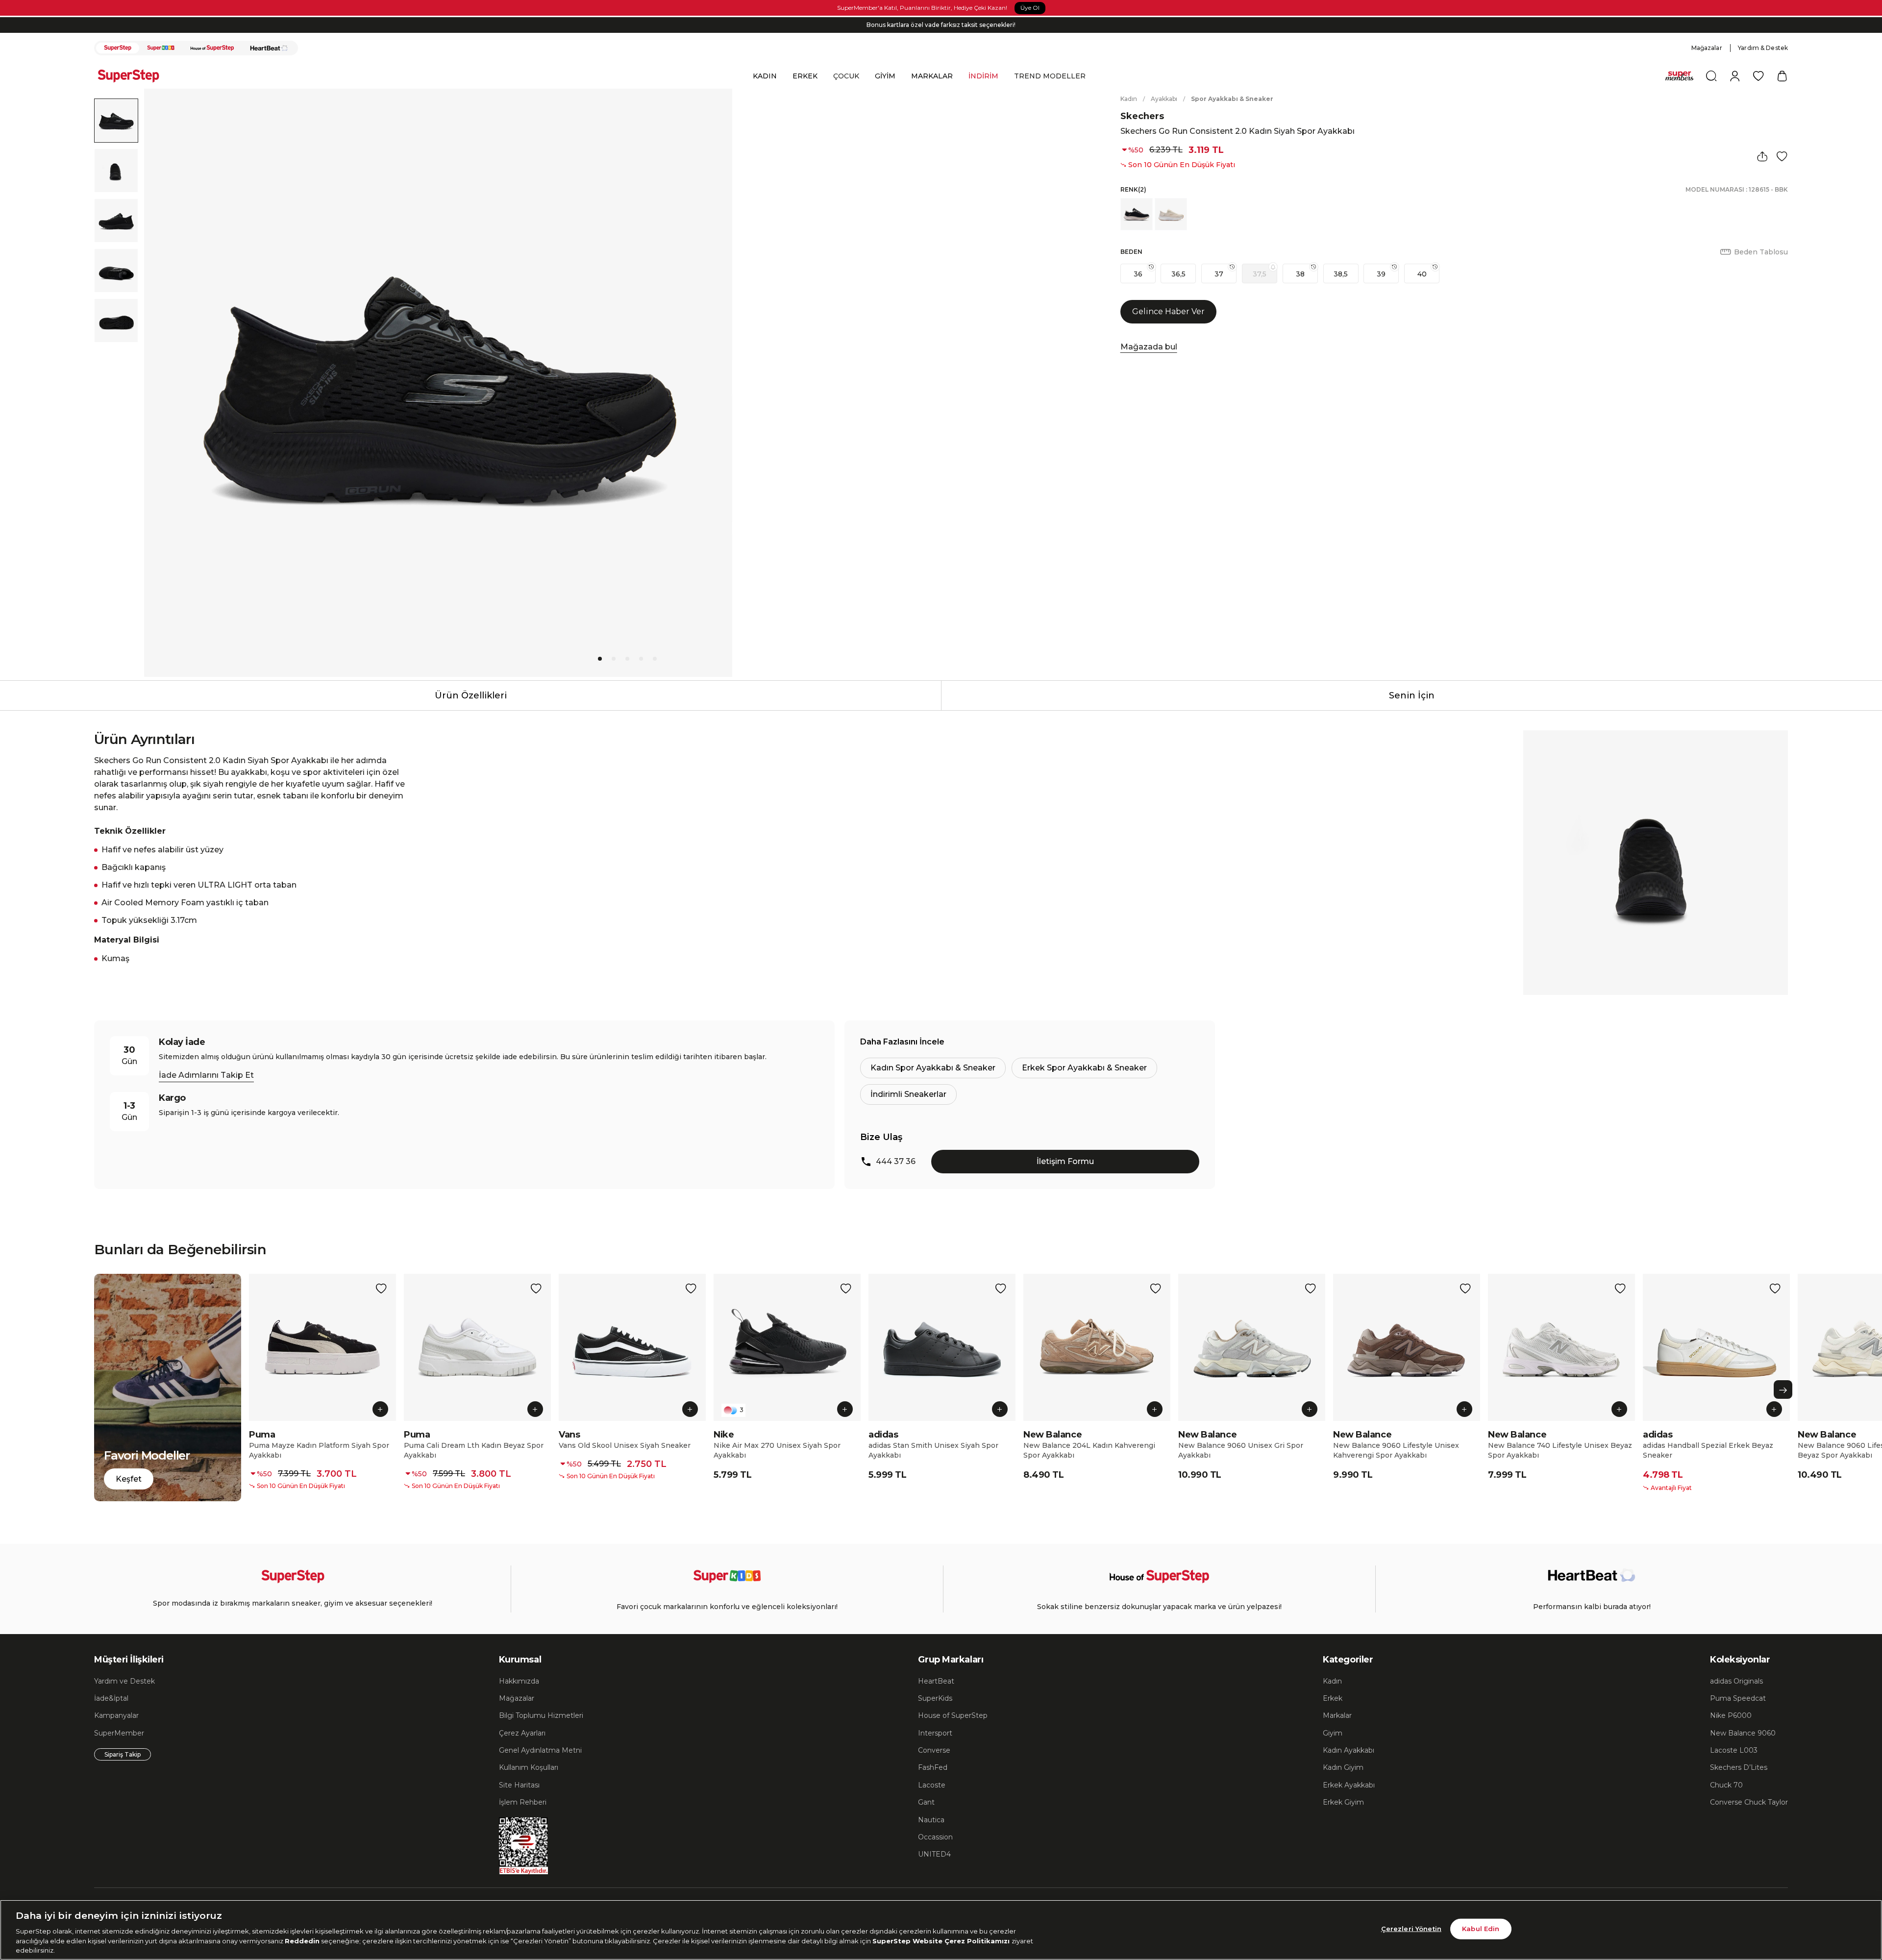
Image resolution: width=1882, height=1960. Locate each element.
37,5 (1260, 274)
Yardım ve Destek (124, 1681)
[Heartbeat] (269, 48)
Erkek (1333, 1698)
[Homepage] (133, 76)
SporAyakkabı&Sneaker (1232, 99)
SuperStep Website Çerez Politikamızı (942, 1940)
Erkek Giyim (1343, 1802)
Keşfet (129, 1479)
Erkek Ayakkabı (1349, 1785)
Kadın (1129, 99)
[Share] (1762, 156)
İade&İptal (111, 1698)
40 (1422, 274)
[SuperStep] (118, 48)
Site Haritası (519, 1785)
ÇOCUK (846, 76)
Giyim (1333, 1733)
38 (1300, 274)
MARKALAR (932, 76)
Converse (934, 1750)
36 (1138, 274)
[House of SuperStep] (212, 48)
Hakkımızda (519, 1681)
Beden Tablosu (1761, 252)
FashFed (933, 1767)
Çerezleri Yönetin (1411, 1929)
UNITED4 (934, 1854)
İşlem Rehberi (523, 1802)
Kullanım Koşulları (529, 1767)
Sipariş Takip (123, 1754)
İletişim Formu (1065, 1161)
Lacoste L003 (1734, 1750)
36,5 (1178, 274)
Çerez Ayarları (522, 1733)
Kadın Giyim (1343, 1767)
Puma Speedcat (1738, 1698)
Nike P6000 (1731, 1715)
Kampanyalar (116, 1715)
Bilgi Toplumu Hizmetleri (541, 1715)
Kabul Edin (1481, 1929)
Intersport (935, 1733)
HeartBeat (936, 1681)
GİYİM (885, 76)
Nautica (931, 1820)
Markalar (1337, 1715)
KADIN (765, 76)
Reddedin (302, 1940)
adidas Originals (1736, 1681)
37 (1219, 274)
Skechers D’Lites (1739, 1767)
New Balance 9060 (1743, 1733)
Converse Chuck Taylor (1749, 1802)
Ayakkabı (1164, 99)
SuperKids (935, 1698)
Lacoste (932, 1785)
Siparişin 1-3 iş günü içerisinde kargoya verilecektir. (941, 25)
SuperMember (119, 1733)
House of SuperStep (953, 1715)
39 (1381, 274)
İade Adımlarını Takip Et (206, 1075)
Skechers (1142, 116)
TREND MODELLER (1050, 76)
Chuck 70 (1726, 1785)
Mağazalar (1707, 48)
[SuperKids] (161, 48)
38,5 (1341, 274)
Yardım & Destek (1763, 48)
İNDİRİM (983, 76)
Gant (926, 1802)
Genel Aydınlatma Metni (540, 1750)
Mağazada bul (1149, 347)
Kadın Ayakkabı (1349, 1750)
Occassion (935, 1837)
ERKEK (805, 76)
